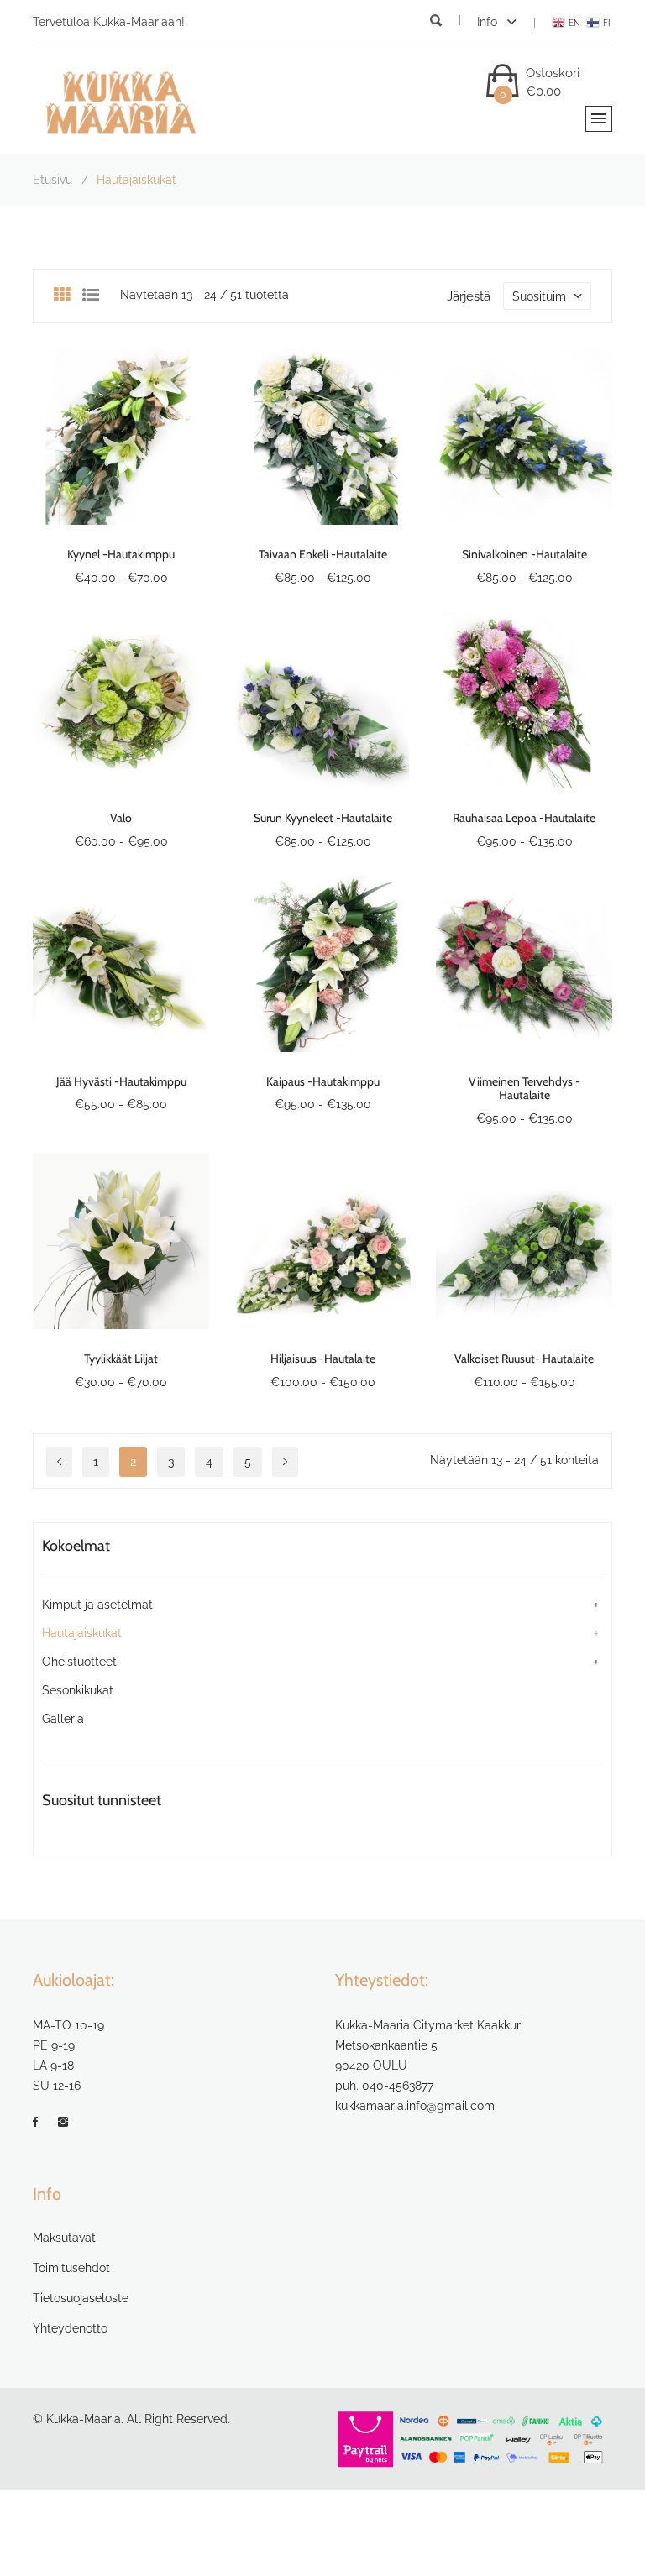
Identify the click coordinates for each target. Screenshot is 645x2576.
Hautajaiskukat (82, 1633)
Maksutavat (64, 2238)
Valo (121, 818)
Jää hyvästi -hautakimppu (121, 1081)
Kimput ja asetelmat (97, 1605)
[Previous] (59, 1462)
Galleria (63, 1719)
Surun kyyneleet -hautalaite (323, 818)
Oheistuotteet (79, 1662)
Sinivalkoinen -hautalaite (524, 554)
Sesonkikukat (78, 1690)
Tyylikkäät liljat (121, 1359)
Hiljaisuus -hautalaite (323, 1359)
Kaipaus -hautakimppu (323, 1081)
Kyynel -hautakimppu (121, 554)
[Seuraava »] (285, 1462)
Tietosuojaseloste (81, 2298)
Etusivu (52, 180)
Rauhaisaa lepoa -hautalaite (524, 818)
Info (489, 22)
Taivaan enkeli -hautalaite (323, 554)
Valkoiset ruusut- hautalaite (524, 1359)
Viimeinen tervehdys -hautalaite (524, 1089)
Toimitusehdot (71, 2268)
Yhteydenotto (70, 2328)
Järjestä (469, 296)
